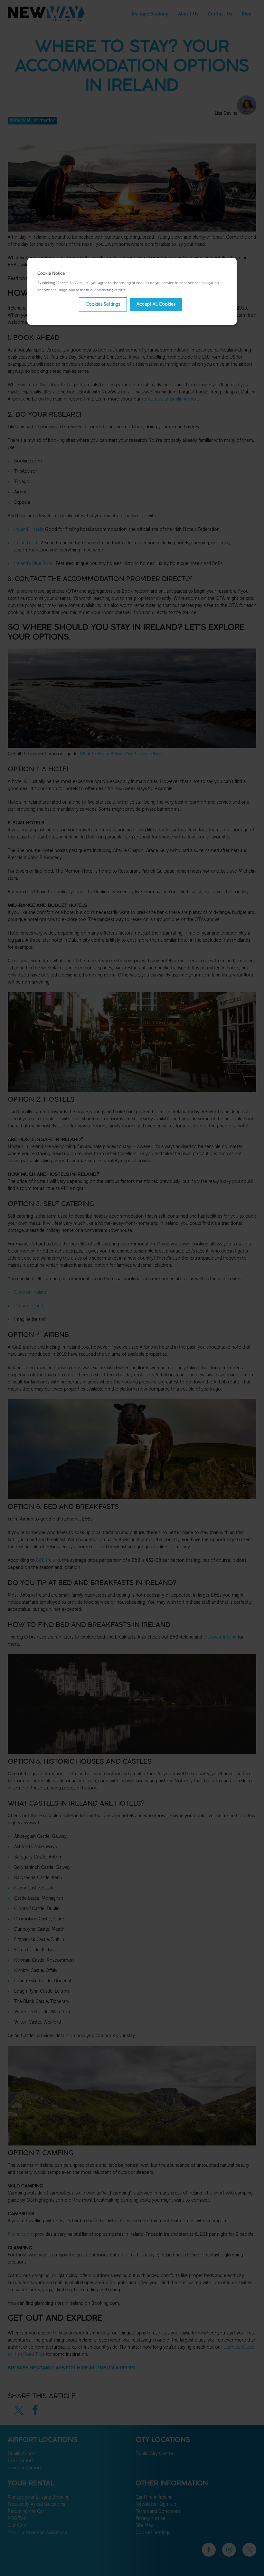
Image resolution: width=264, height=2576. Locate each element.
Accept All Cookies (156, 304)
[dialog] (132, 291)
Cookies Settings (103, 304)
